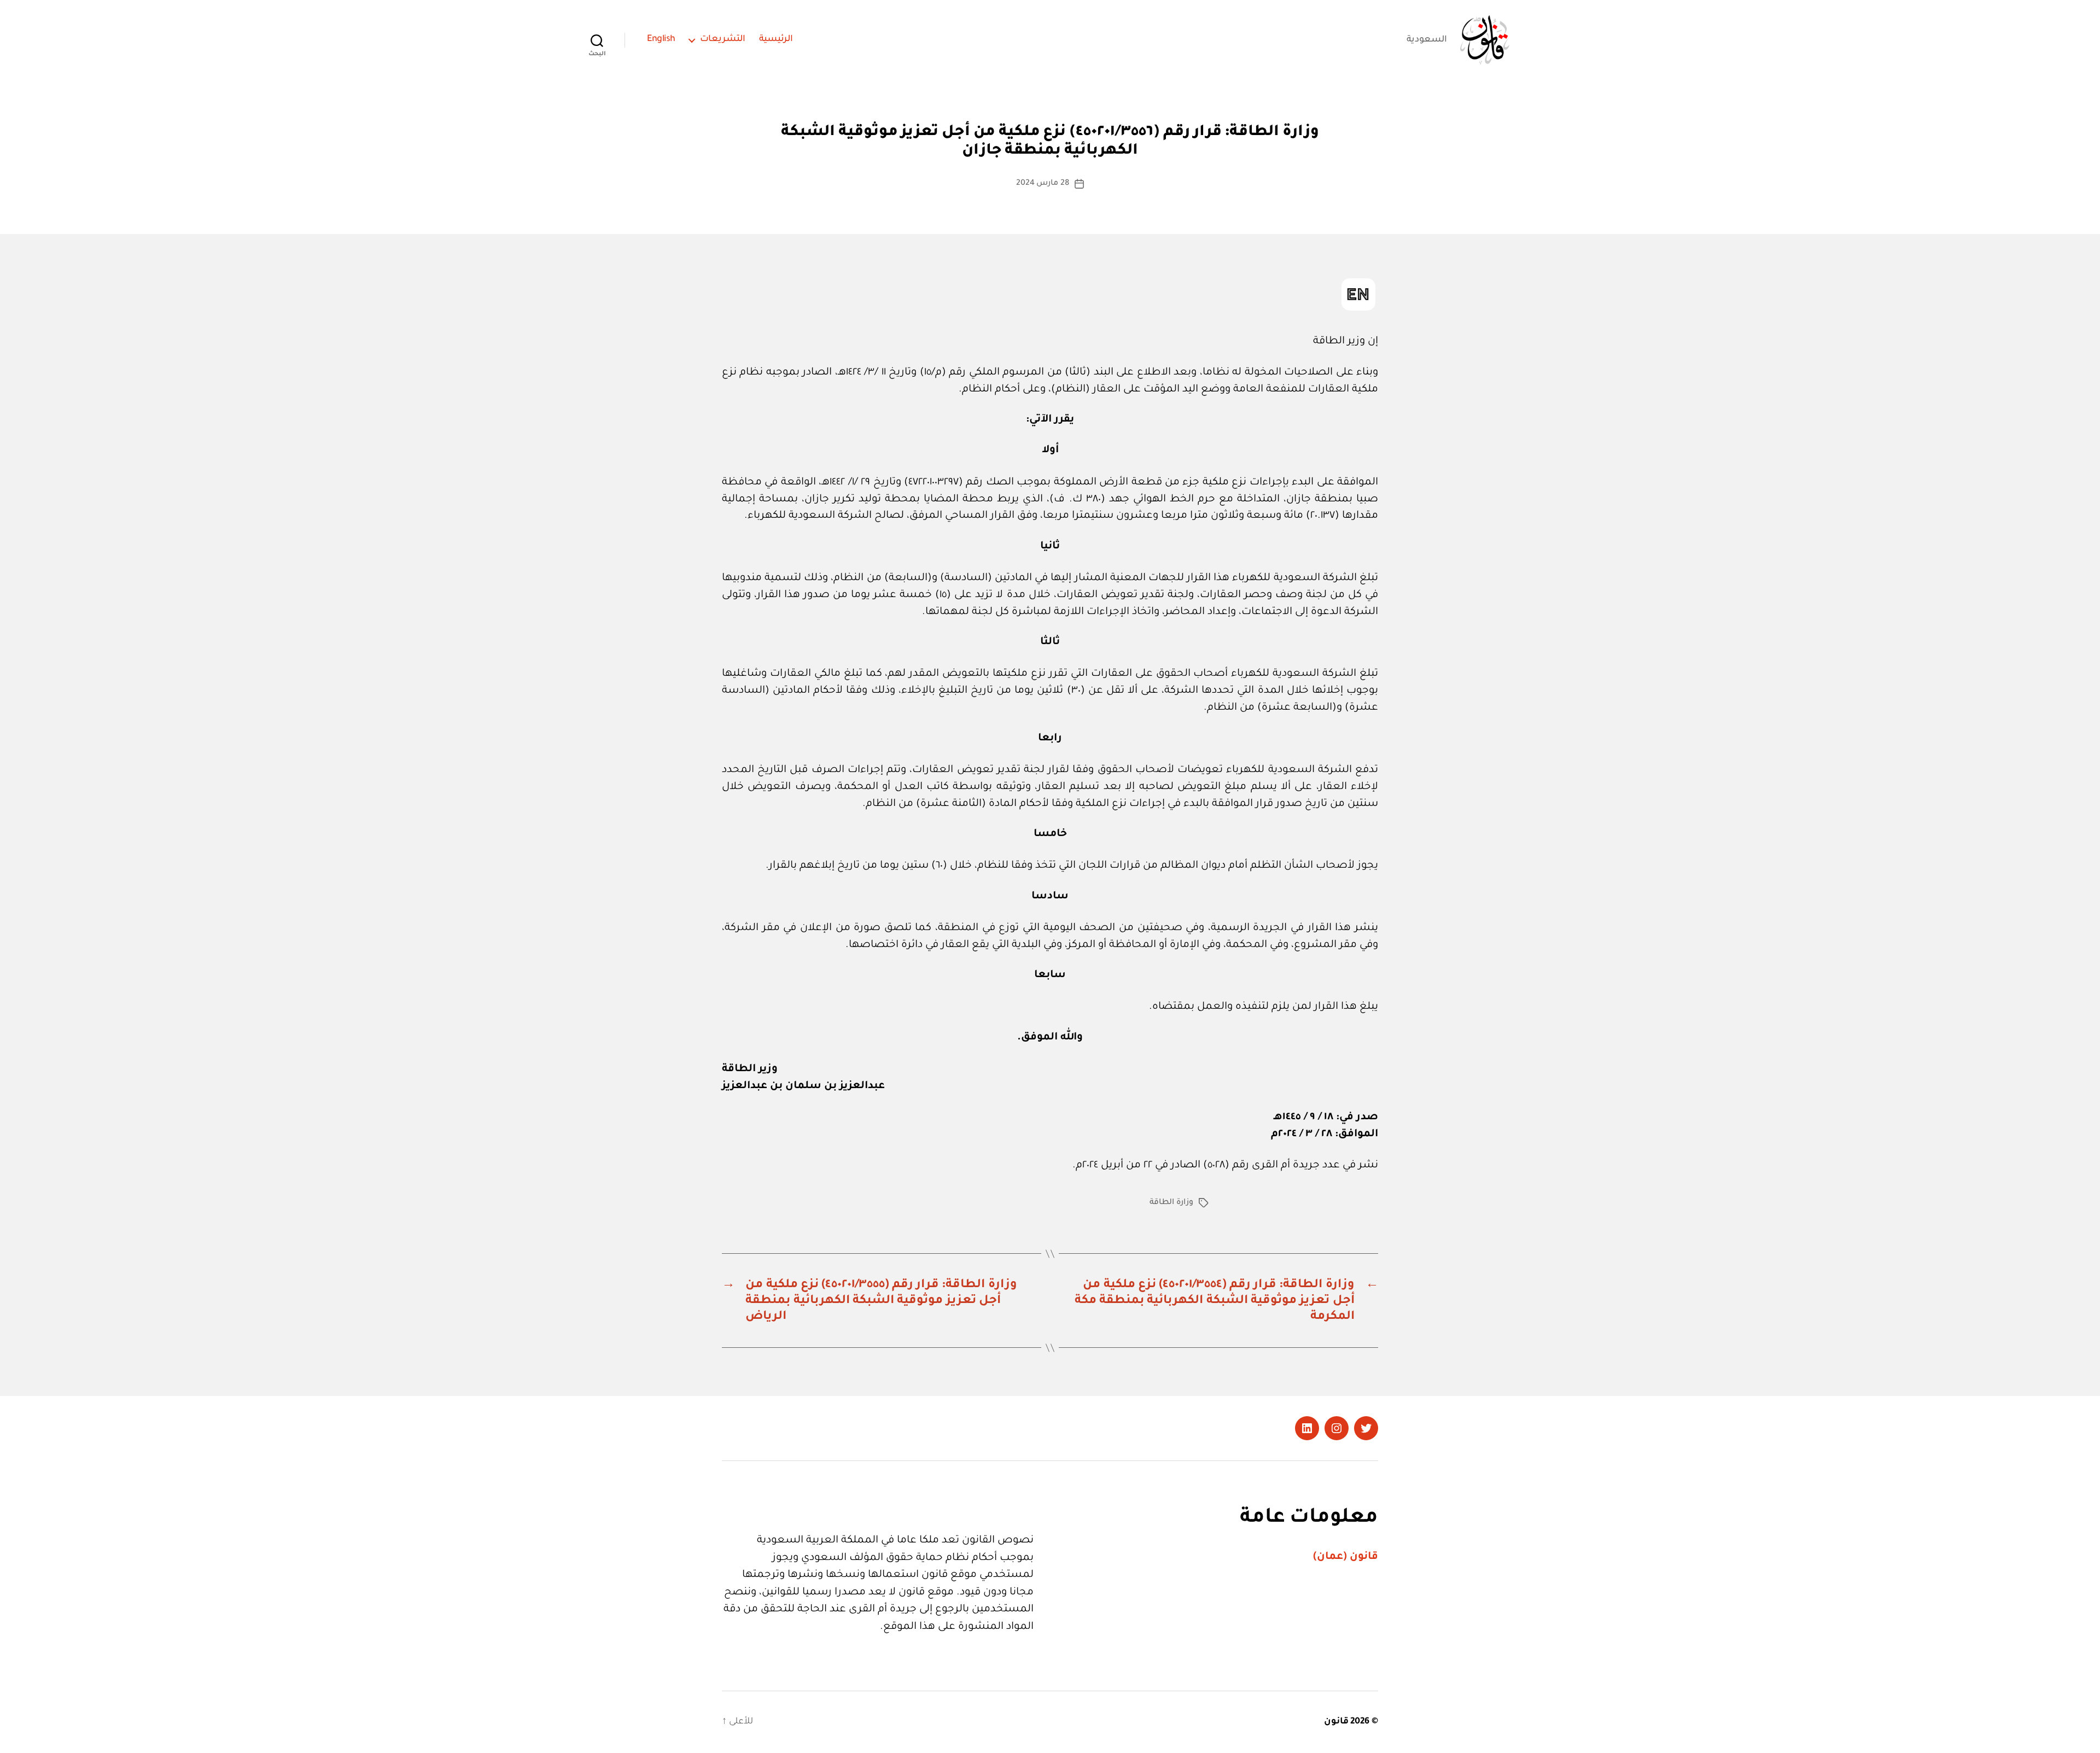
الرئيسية (776, 39)
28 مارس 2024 (1043, 184)
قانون (1336, 1722)
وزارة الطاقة (1171, 1203)
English (661, 39)
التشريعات (723, 39)
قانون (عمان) (1346, 1557)
